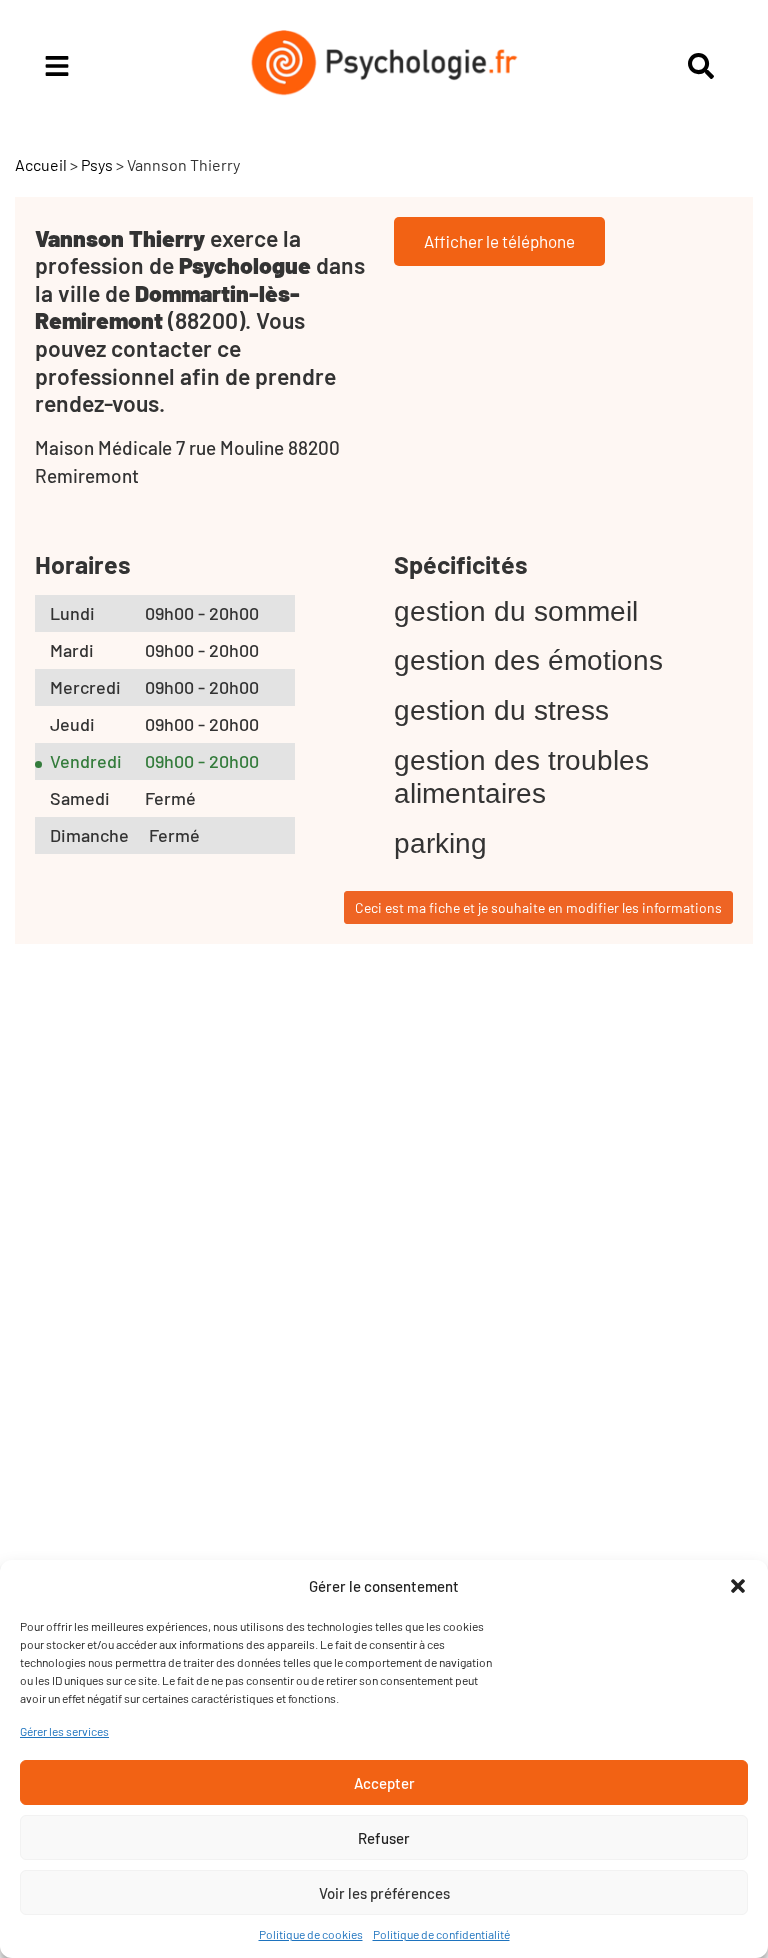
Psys (97, 164)
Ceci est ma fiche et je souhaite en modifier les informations (538, 907)
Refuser (384, 1838)
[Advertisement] (195, 1314)
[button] (738, 1586)
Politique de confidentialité (441, 1934)
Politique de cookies (311, 1934)
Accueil (41, 164)
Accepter (384, 1783)
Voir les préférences (384, 1893)
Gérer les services (64, 1731)
